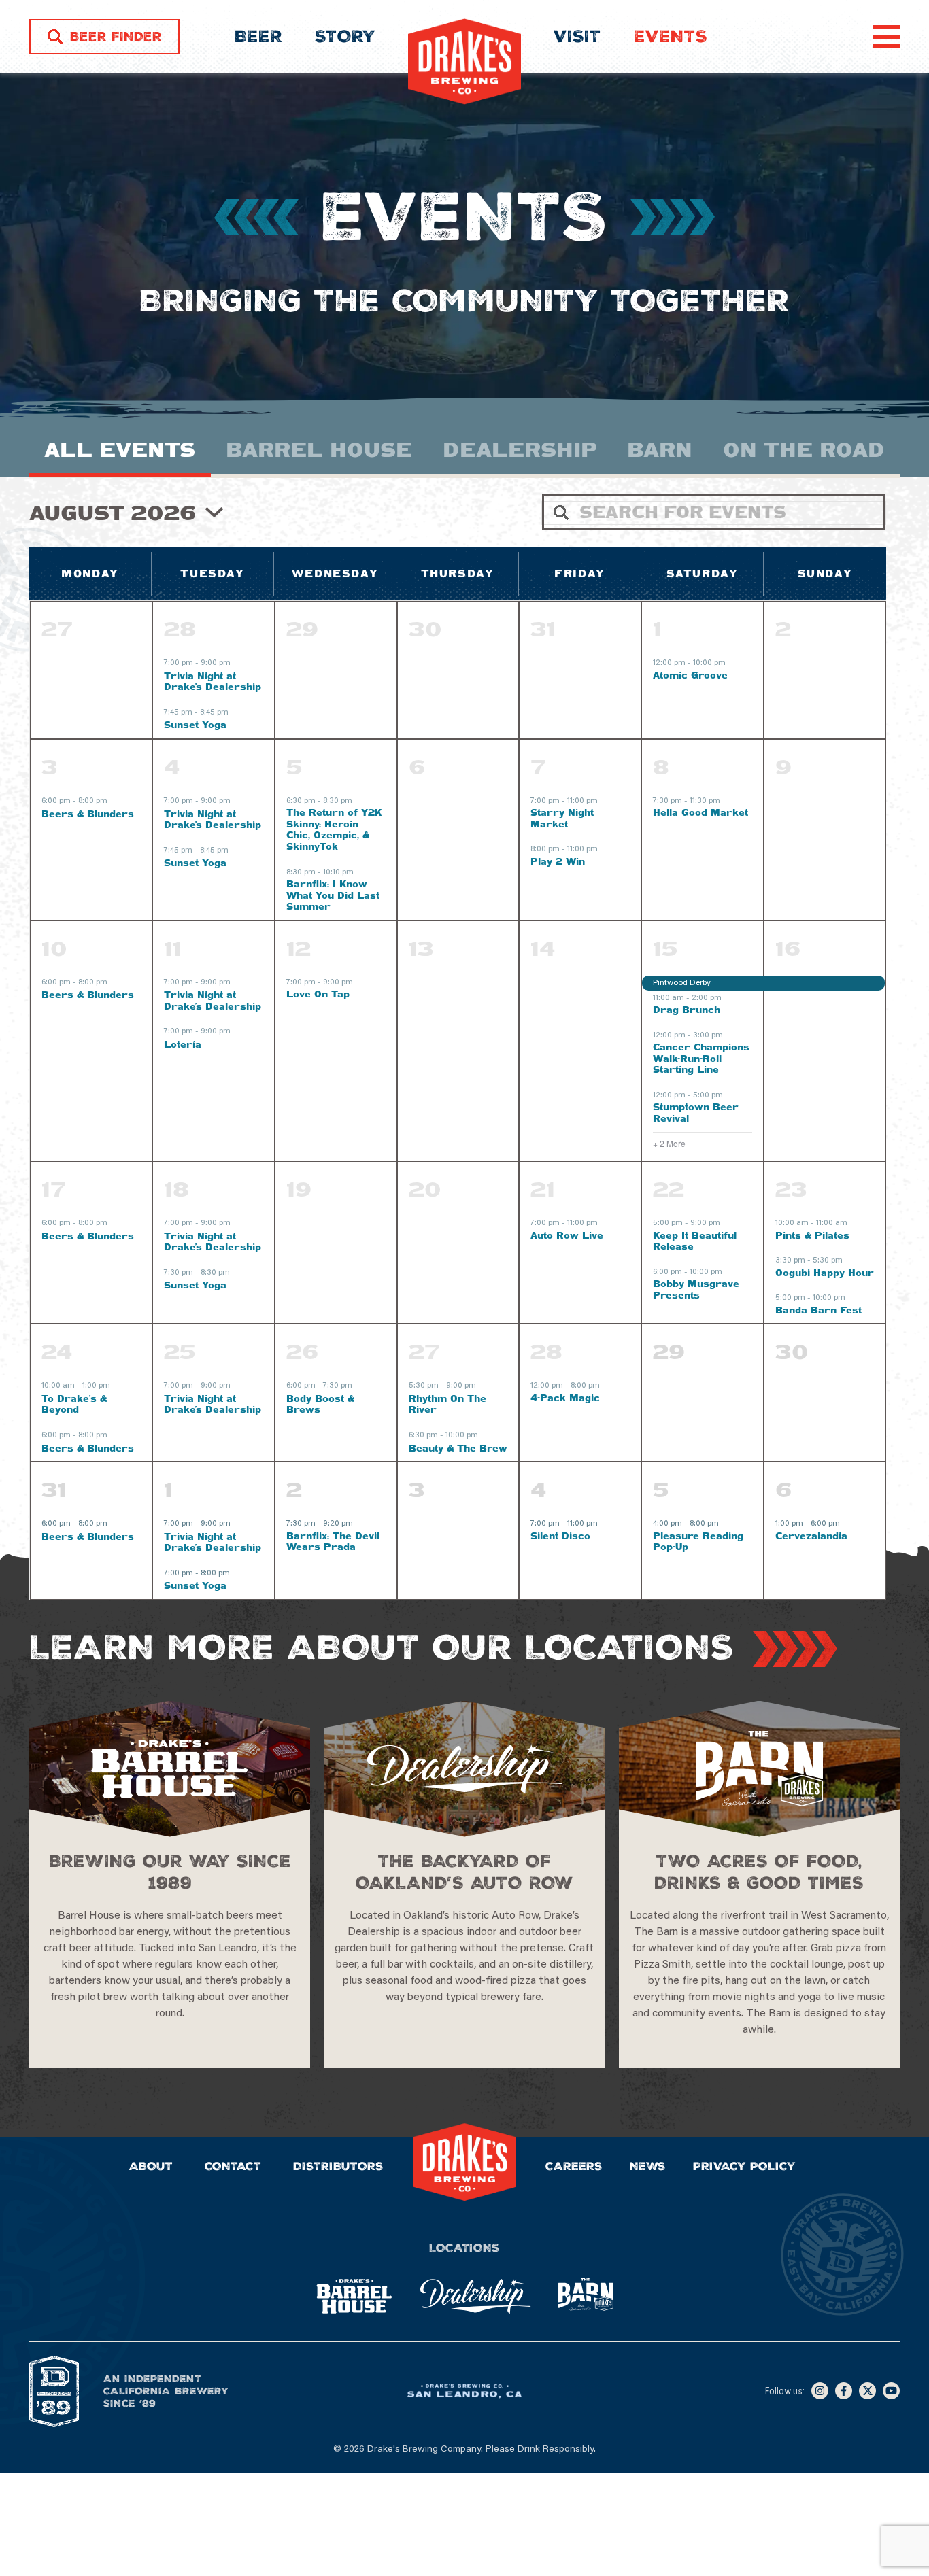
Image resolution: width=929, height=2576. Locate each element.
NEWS (648, 2166)
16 (788, 948)
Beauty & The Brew (458, 1448)
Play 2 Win (558, 861)
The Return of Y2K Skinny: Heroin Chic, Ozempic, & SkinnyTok (334, 829)
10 (54, 948)
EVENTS (671, 37)
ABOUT (151, 2166)
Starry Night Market (562, 818)
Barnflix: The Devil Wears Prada (333, 1542)
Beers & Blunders (88, 814)
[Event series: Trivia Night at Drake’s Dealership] (237, 664)
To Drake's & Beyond (74, 1404)
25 (180, 1352)
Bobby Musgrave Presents (696, 1289)
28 (180, 629)
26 (302, 1352)
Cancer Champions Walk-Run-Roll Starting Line (701, 1058)
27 (424, 1352)
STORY (345, 37)
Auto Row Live (567, 1235)
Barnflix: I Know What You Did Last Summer (333, 895)
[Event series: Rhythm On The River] (483, 1387)
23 (791, 1189)
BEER (258, 37)
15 (665, 948)
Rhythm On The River (447, 1404)
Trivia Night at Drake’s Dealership (213, 682)
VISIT (577, 37)
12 (299, 948)
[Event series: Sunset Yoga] (235, 713)
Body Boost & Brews (320, 1404)
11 (173, 948)
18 (176, 1189)
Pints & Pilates (812, 1235)
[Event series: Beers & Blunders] (114, 802)
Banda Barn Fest (818, 1310)
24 (57, 1352)
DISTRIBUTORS (338, 2166)
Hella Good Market (700, 812)
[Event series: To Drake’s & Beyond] (117, 1387)
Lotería (183, 1044)
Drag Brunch (687, 1010)
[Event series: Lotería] (237, 1033)
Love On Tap (318, 994)
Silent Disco (560, 1536)
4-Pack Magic (565, 1398)
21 (543, 1189)
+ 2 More (669, 1144)
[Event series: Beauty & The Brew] (485, 1437)
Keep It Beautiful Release (695, 1241)
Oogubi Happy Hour (825, 1273)
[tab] (120, 456)
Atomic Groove (690, 675)
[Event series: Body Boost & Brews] (359, 1387)
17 (54, 1189)
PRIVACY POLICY (744, 2166)
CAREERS (574, 2166)
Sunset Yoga (195, 725)
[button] (881, 29)
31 (54, 1490)
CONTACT (233, 2166)
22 (669, 1189)
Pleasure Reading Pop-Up (698, 1542)
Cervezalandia (811, 1536)
